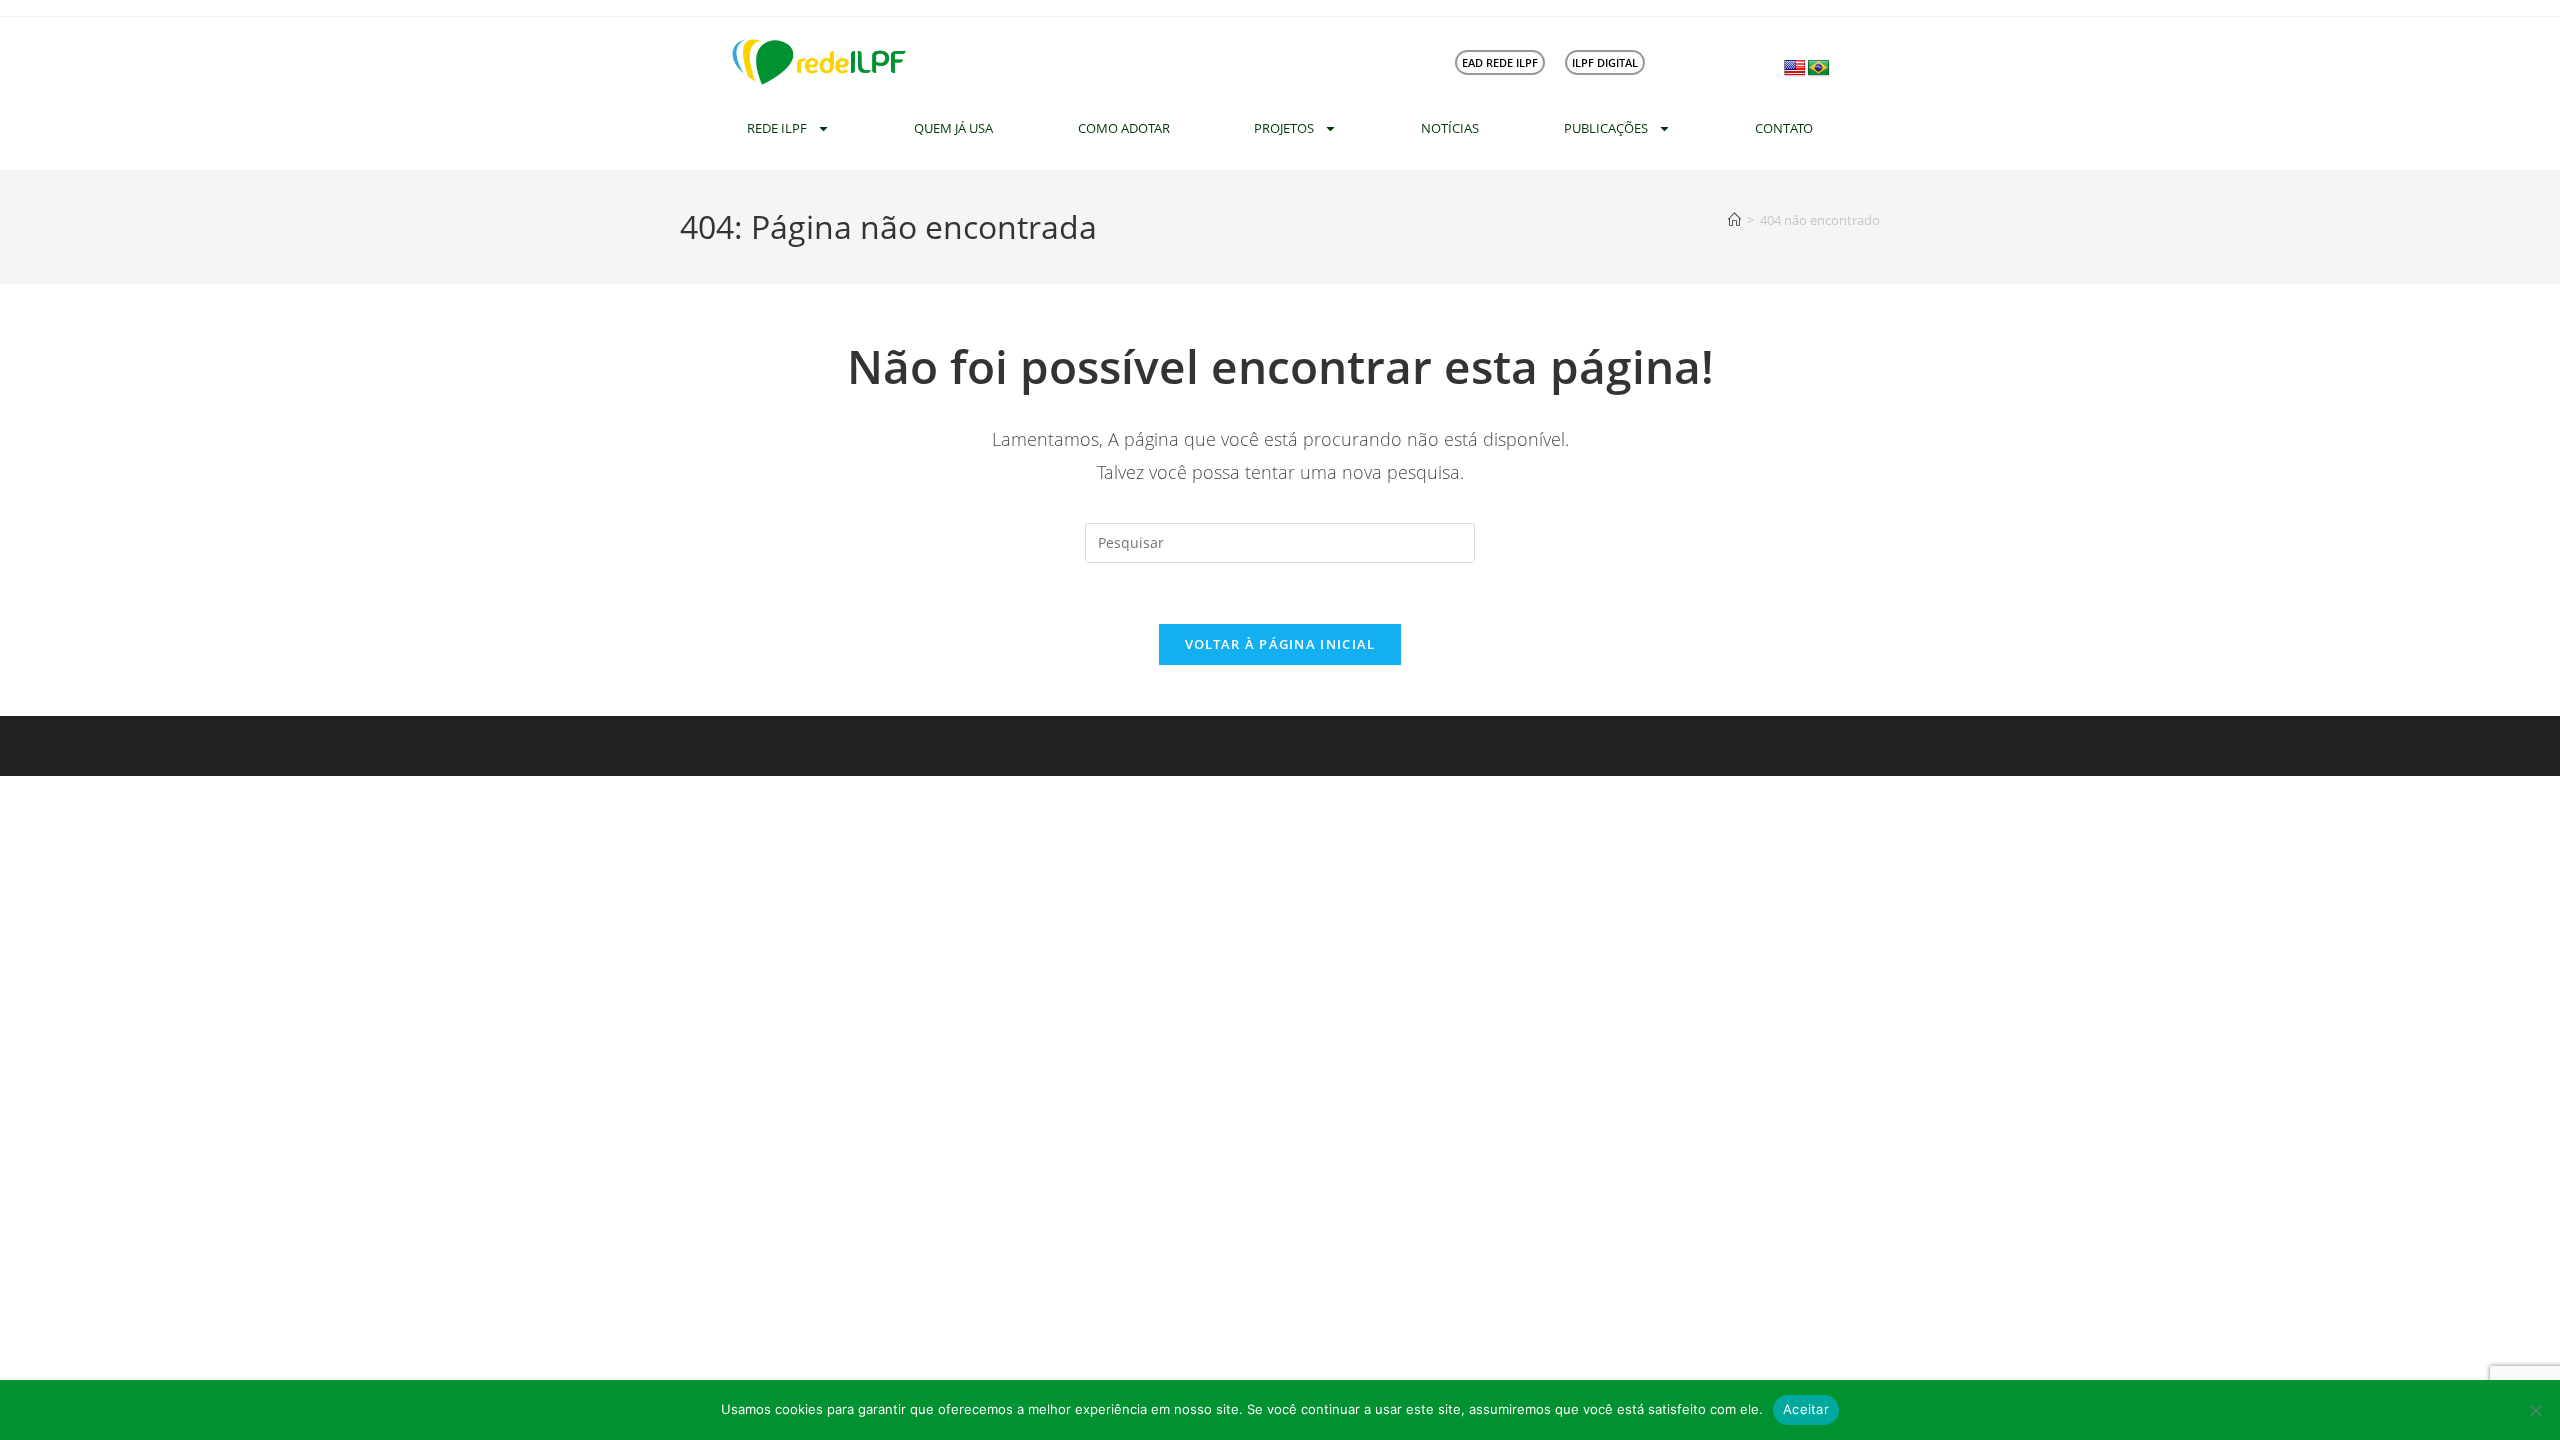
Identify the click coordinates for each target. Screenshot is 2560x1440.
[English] (1795, 68)
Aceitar (1806, 1409)
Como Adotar (1124, 128)
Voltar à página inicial (1280, 644)
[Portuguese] (1819, 68)
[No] (2535, 1410)
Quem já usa (953, 128)
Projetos (1284, 128)
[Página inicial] (1734, 220)
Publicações (1606, 128)
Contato (1784, 128)
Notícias (1450, 128)
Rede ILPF (777, 128)
